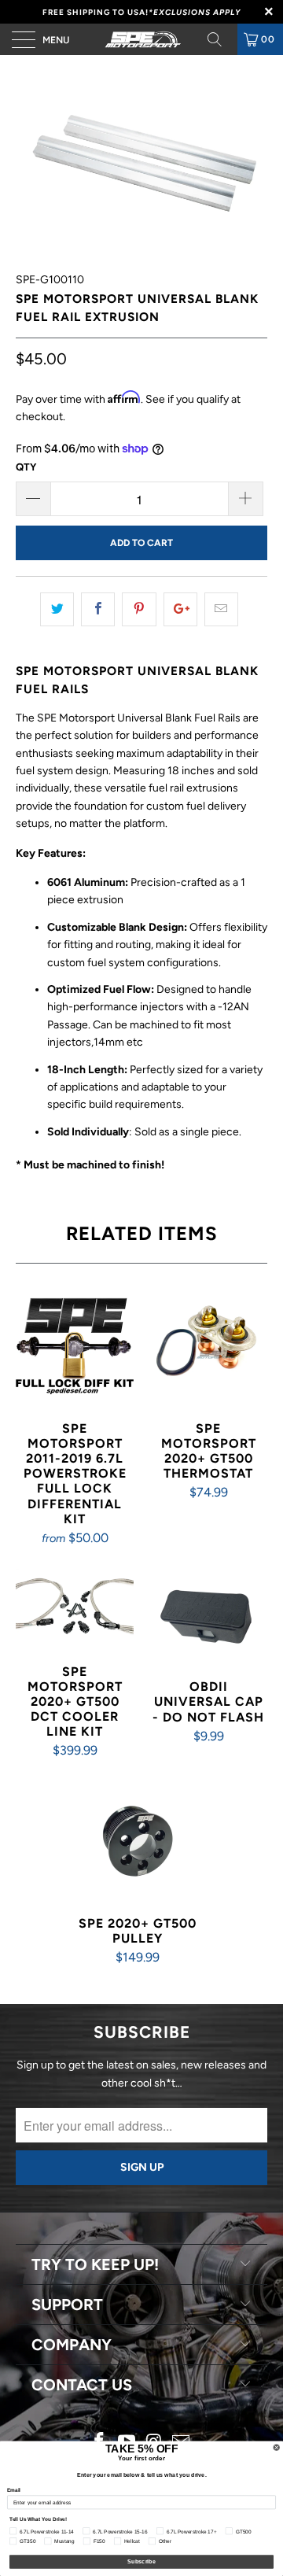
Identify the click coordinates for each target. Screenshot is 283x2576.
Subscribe (141, 2562)
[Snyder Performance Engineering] (141, 39)
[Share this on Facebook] (98, 609)
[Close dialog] (276, 2447)
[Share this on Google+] (180, 609)
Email (14, 2490)
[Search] (220, 39)
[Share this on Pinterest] (139, 609)
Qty (26, 467)
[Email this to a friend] (221, 609)
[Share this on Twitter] (57, 609)
